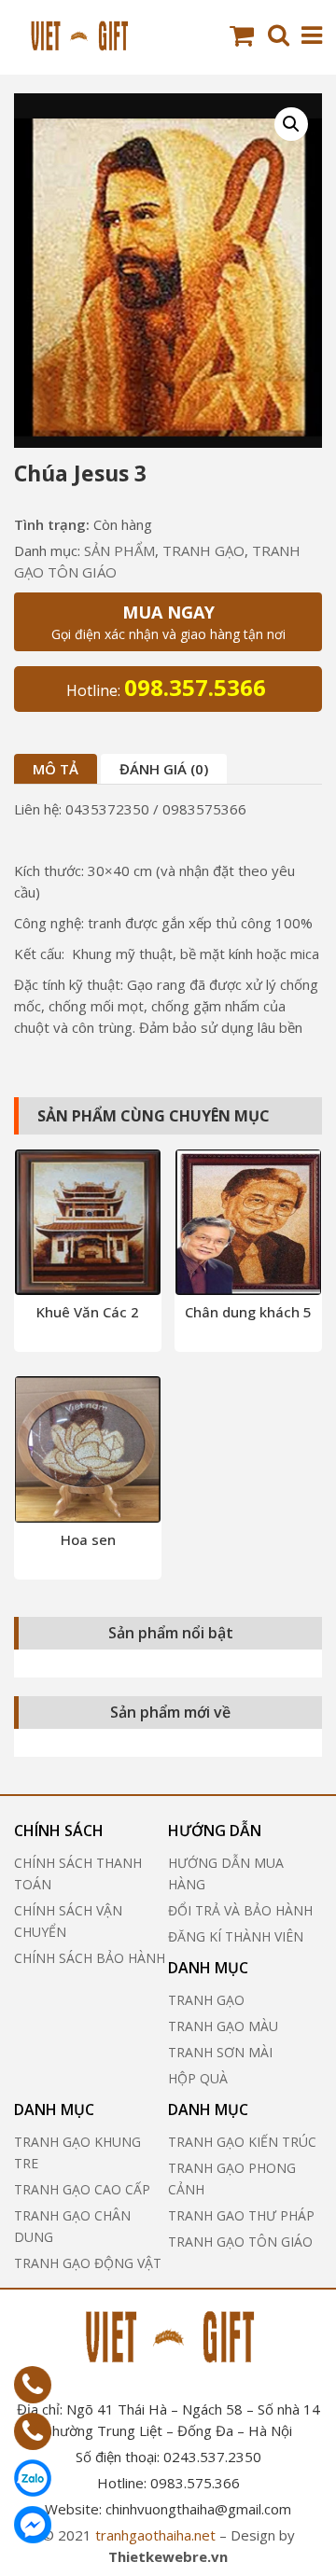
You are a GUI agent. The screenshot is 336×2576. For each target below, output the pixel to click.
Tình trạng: (52, 524)
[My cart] (245, 35)
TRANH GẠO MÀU (223, 2026)
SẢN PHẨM (119, 550)
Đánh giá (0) (164, 769)
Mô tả (56, 769)
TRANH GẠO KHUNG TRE (77, 2152)
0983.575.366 (195, 2483)
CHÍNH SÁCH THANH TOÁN (78, 1873)
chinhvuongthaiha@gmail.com (198, 2509)
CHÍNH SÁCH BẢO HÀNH (90, 1958)
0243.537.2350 (212, 2457)
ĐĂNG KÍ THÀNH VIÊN (236, 1936)
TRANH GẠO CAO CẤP (82, 2189)
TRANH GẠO (203, 550)
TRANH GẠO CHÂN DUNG (72, 2226)
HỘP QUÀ (198, 2078)
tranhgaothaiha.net (155, 2535)
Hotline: (166, 687)
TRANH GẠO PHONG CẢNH (232, 2179)
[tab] (56, 769)
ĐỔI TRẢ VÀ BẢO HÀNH (240, 1910)
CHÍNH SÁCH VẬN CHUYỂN (68, 1921)
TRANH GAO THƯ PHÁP (241, 2215)
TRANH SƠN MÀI (220, 2052)
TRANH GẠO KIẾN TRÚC (242, 2142)
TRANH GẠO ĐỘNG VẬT (88, 2263)
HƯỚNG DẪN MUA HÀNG (226, 1873)
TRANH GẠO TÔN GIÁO (240, 2242)
